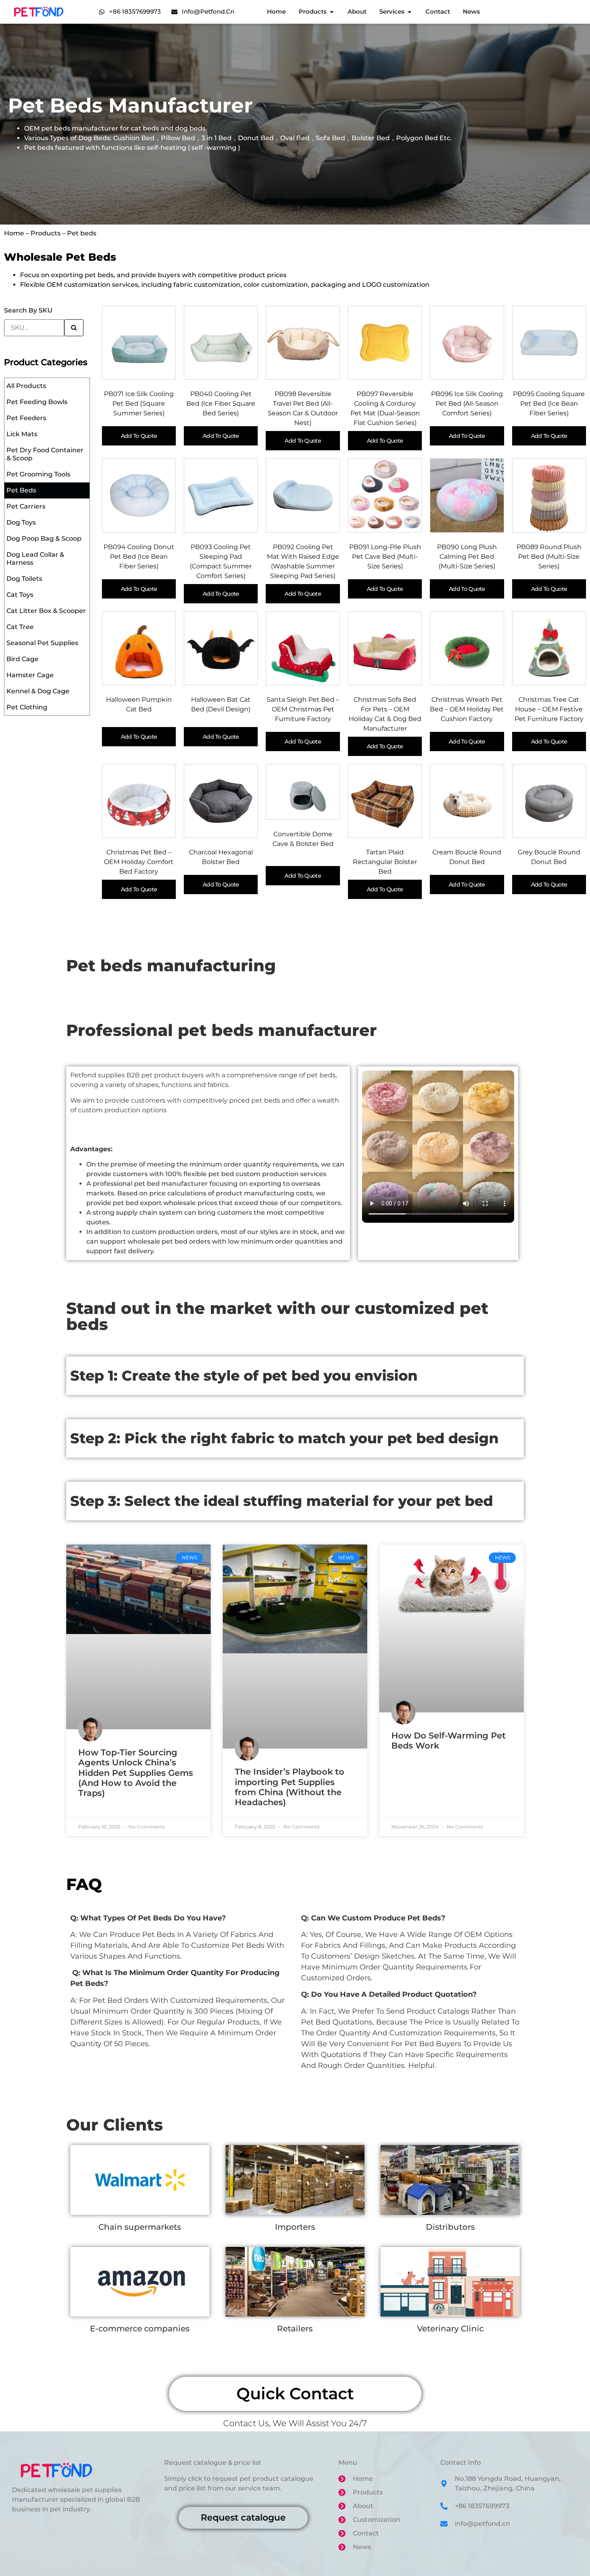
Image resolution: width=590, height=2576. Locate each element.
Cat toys (20, 595)
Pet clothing (27, 707)
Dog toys (21, 522)
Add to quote (139, 436)
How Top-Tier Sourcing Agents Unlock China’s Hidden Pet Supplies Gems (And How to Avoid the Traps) (136, 1773)
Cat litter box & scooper (46, 611)
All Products (26, 386)
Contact (438, 11)
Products (313, 11)
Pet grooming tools (38, 474)
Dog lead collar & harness (35, 559)
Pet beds (21, 490)
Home (276, 11)
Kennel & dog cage (38, 691)
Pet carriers (26, 506)
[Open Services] (410, 12)
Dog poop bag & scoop (44, 538)
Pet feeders (26, 418)
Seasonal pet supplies (42, 643)
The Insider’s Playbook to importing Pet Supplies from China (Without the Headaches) (290, 1787)
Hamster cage (30, 675)
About (357, 11)
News (471, 11)
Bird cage (22, 659)
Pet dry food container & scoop (45, 454)
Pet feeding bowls (37, 402)
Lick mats (22, 434)
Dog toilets (24, 579)
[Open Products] (332, 12)
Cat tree (20, 627)
